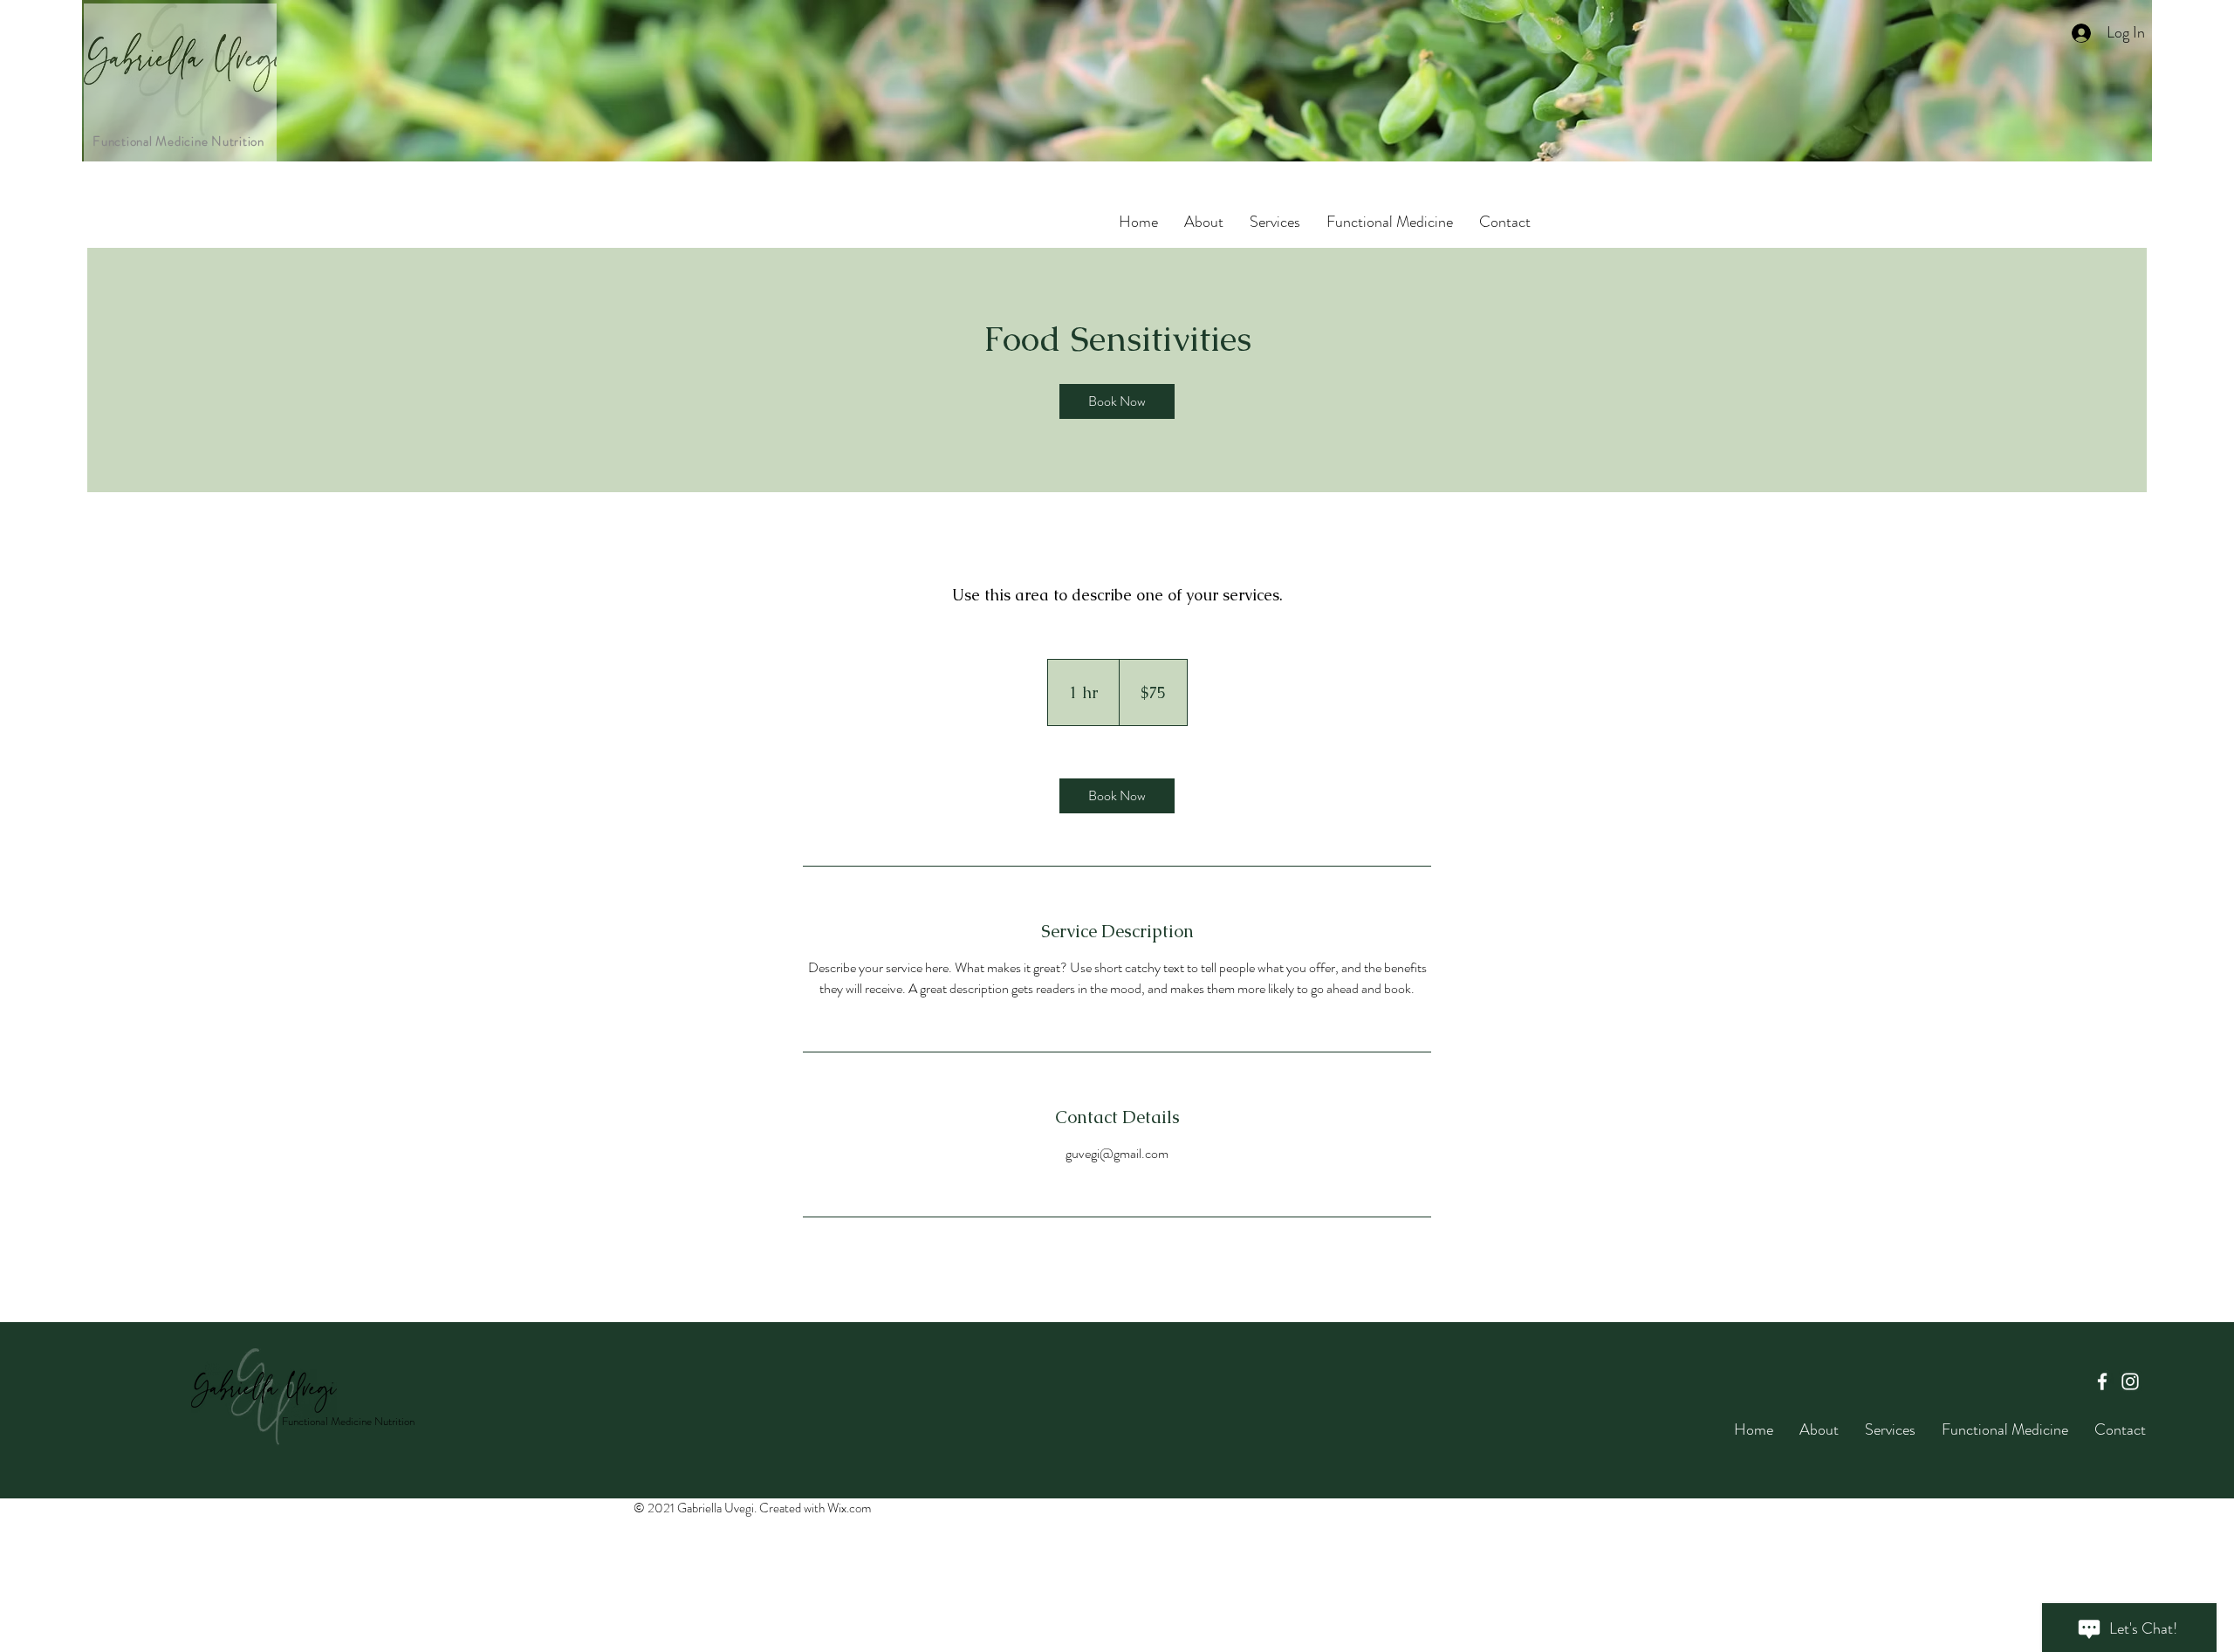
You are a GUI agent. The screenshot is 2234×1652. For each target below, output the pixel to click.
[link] (1117, 401)
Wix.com (849, 1508)
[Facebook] (2102, 1381)
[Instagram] (2130, 1381)
